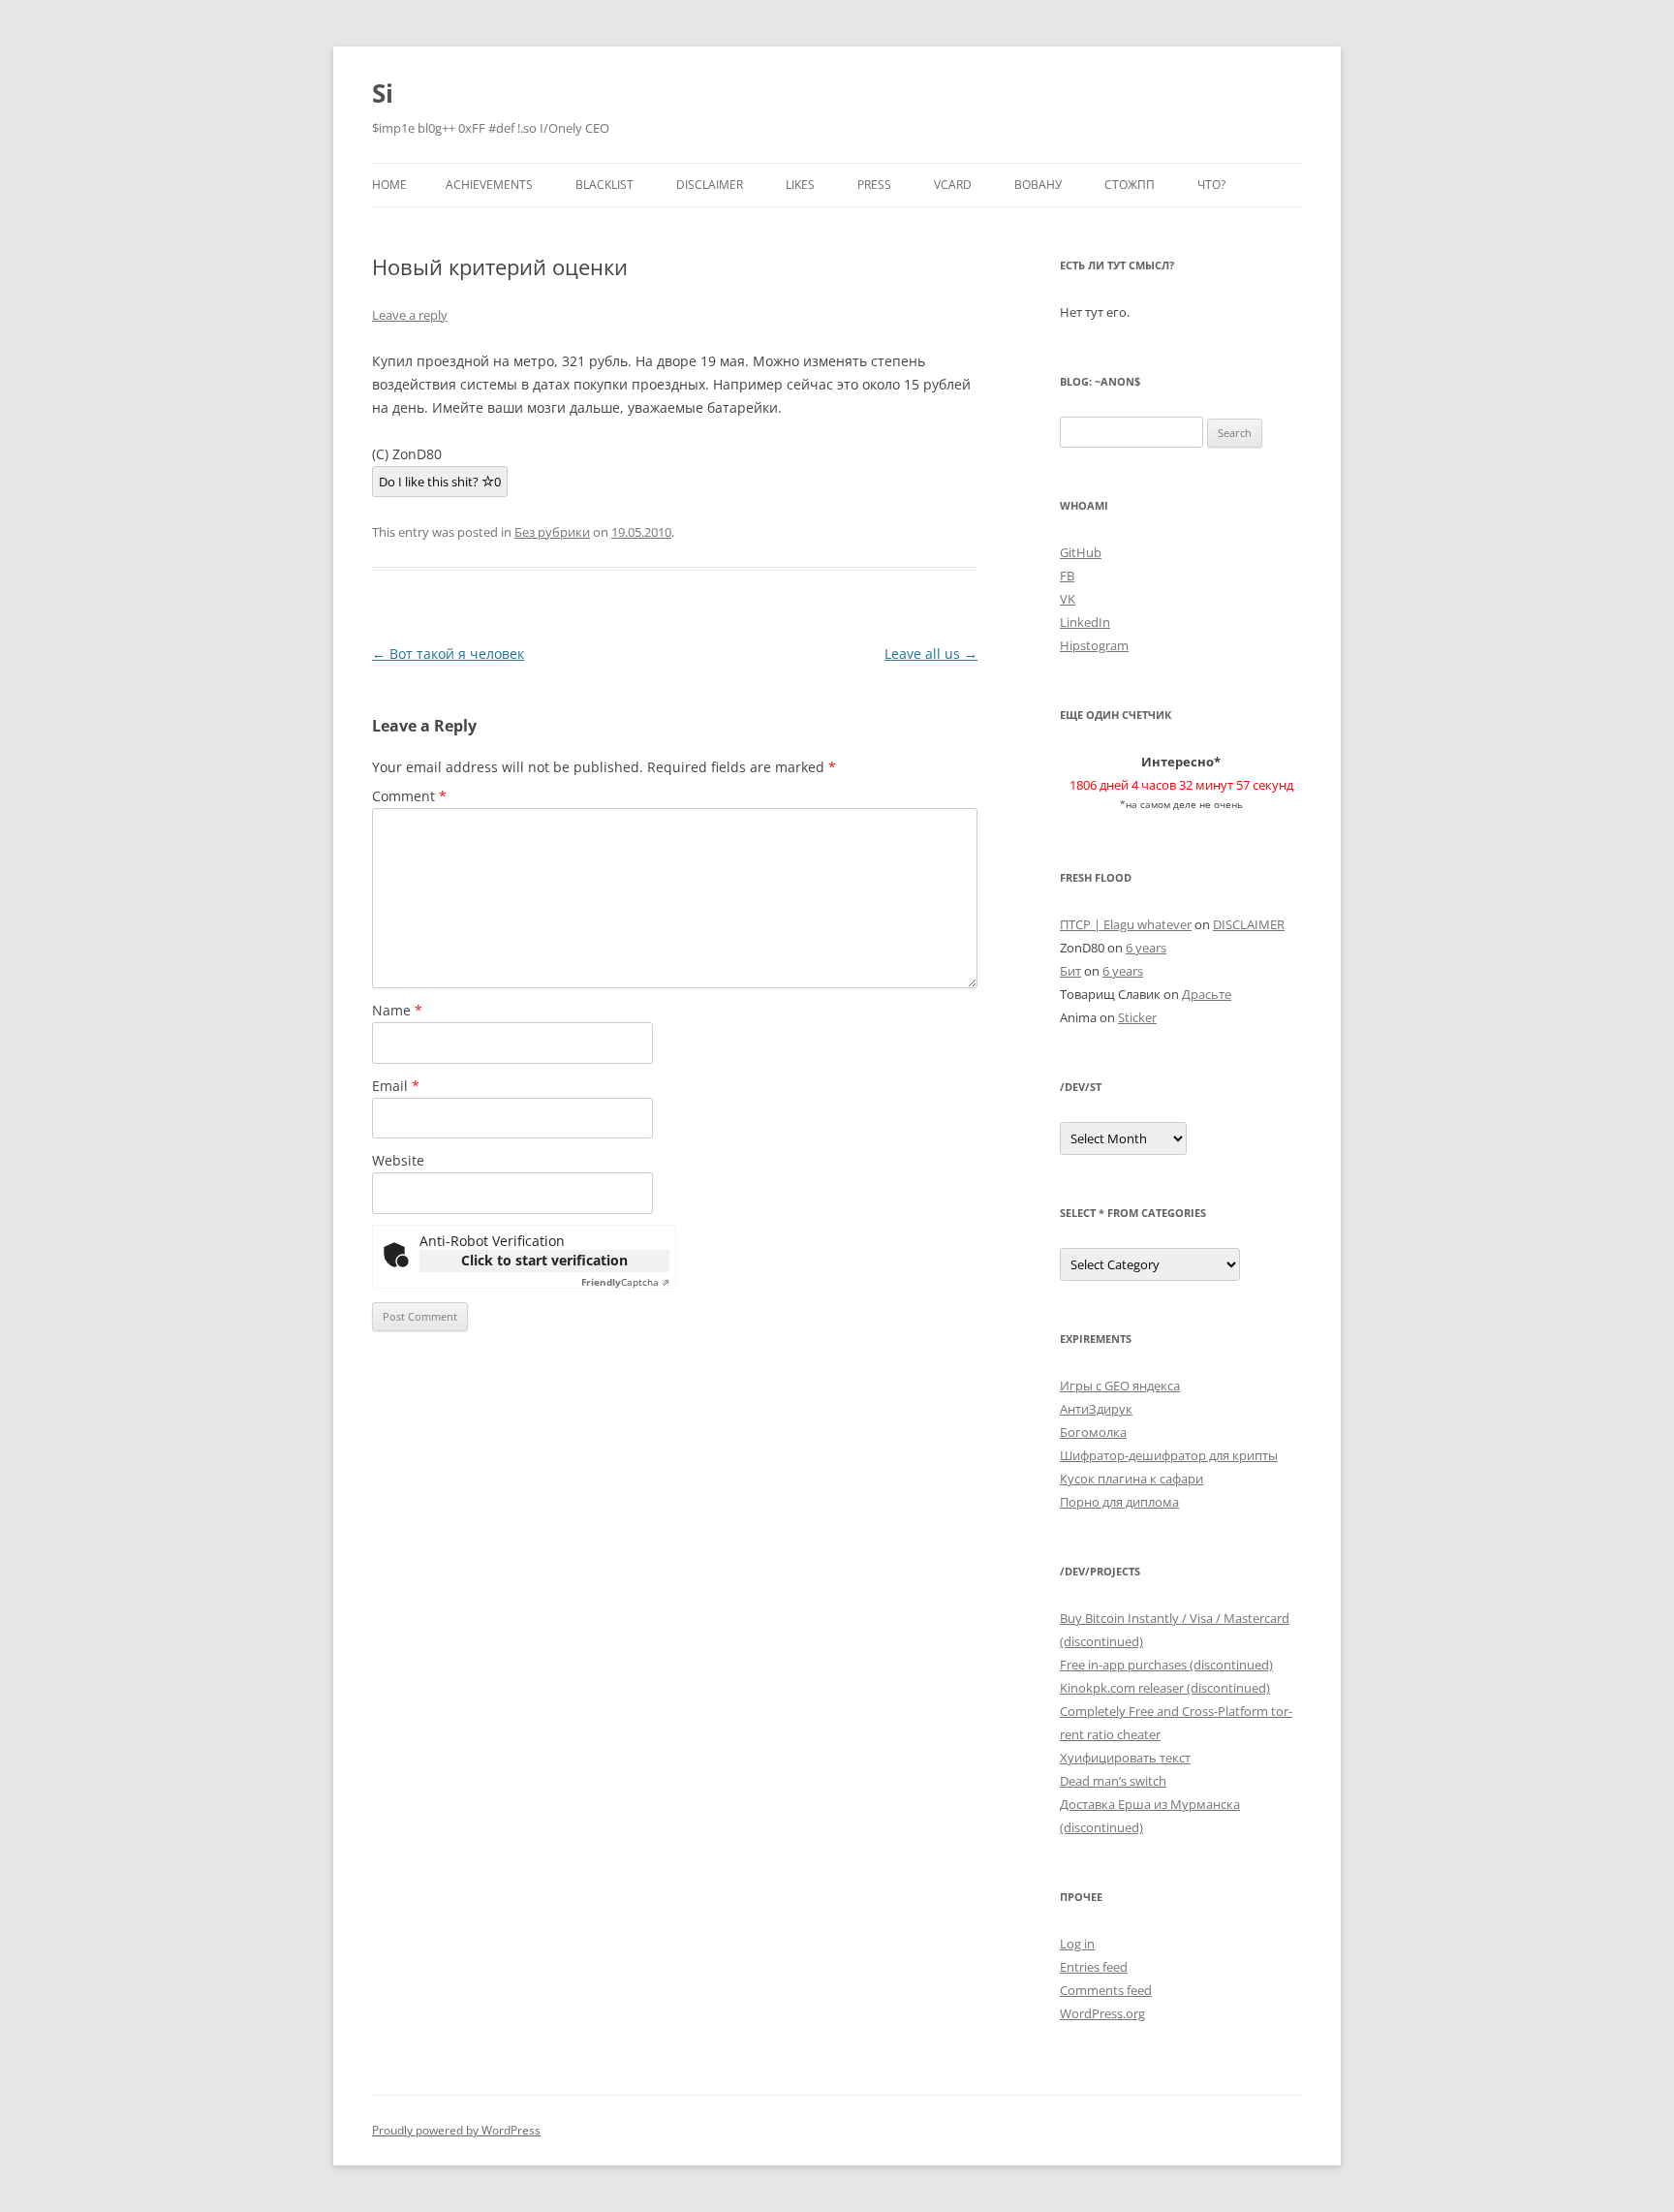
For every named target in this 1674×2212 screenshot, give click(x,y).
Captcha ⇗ (625, 1282)
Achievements (489, 185)
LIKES (800, 185)
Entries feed (1094, 1967)
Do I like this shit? (440, 482)
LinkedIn (1085, 622)
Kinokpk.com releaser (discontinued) (1165, 1688)
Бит (1070, 971)
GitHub (1081, 552)
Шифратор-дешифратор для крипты (1169, 1455)
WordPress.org (1102, 2013)
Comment (409, 796)
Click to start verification (544, 1260)
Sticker (1137, 1017)
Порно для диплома (1119, 1502)
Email (396, 1086)
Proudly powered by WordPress (456, 2130)
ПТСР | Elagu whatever (1126, 924)
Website (398, 1160)
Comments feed (1106, 1990)
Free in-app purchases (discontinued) (1166, 1665)
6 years (1146, 948)
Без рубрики (552, 532)
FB (1067, 576)
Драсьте (1207, 994)
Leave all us (931, 654)
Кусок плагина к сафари (1131, 1479)
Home (389, 185)
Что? (1211, 185)
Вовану (1038, 185)
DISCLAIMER (710, 185)
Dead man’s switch (1113, 1781)
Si (383, 93)
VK (1068, 599)
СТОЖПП (1130, 185)
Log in (1077, 1944)
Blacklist (604, 185)
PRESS (874, 185)
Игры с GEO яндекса (1120, 1386)
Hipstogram (1094, 645)
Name (397, 1010)
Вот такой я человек (448, 654)
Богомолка (1093, 1432)
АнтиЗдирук (1096, 1409)
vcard (953, 185)
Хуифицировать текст (1125, 1758)
